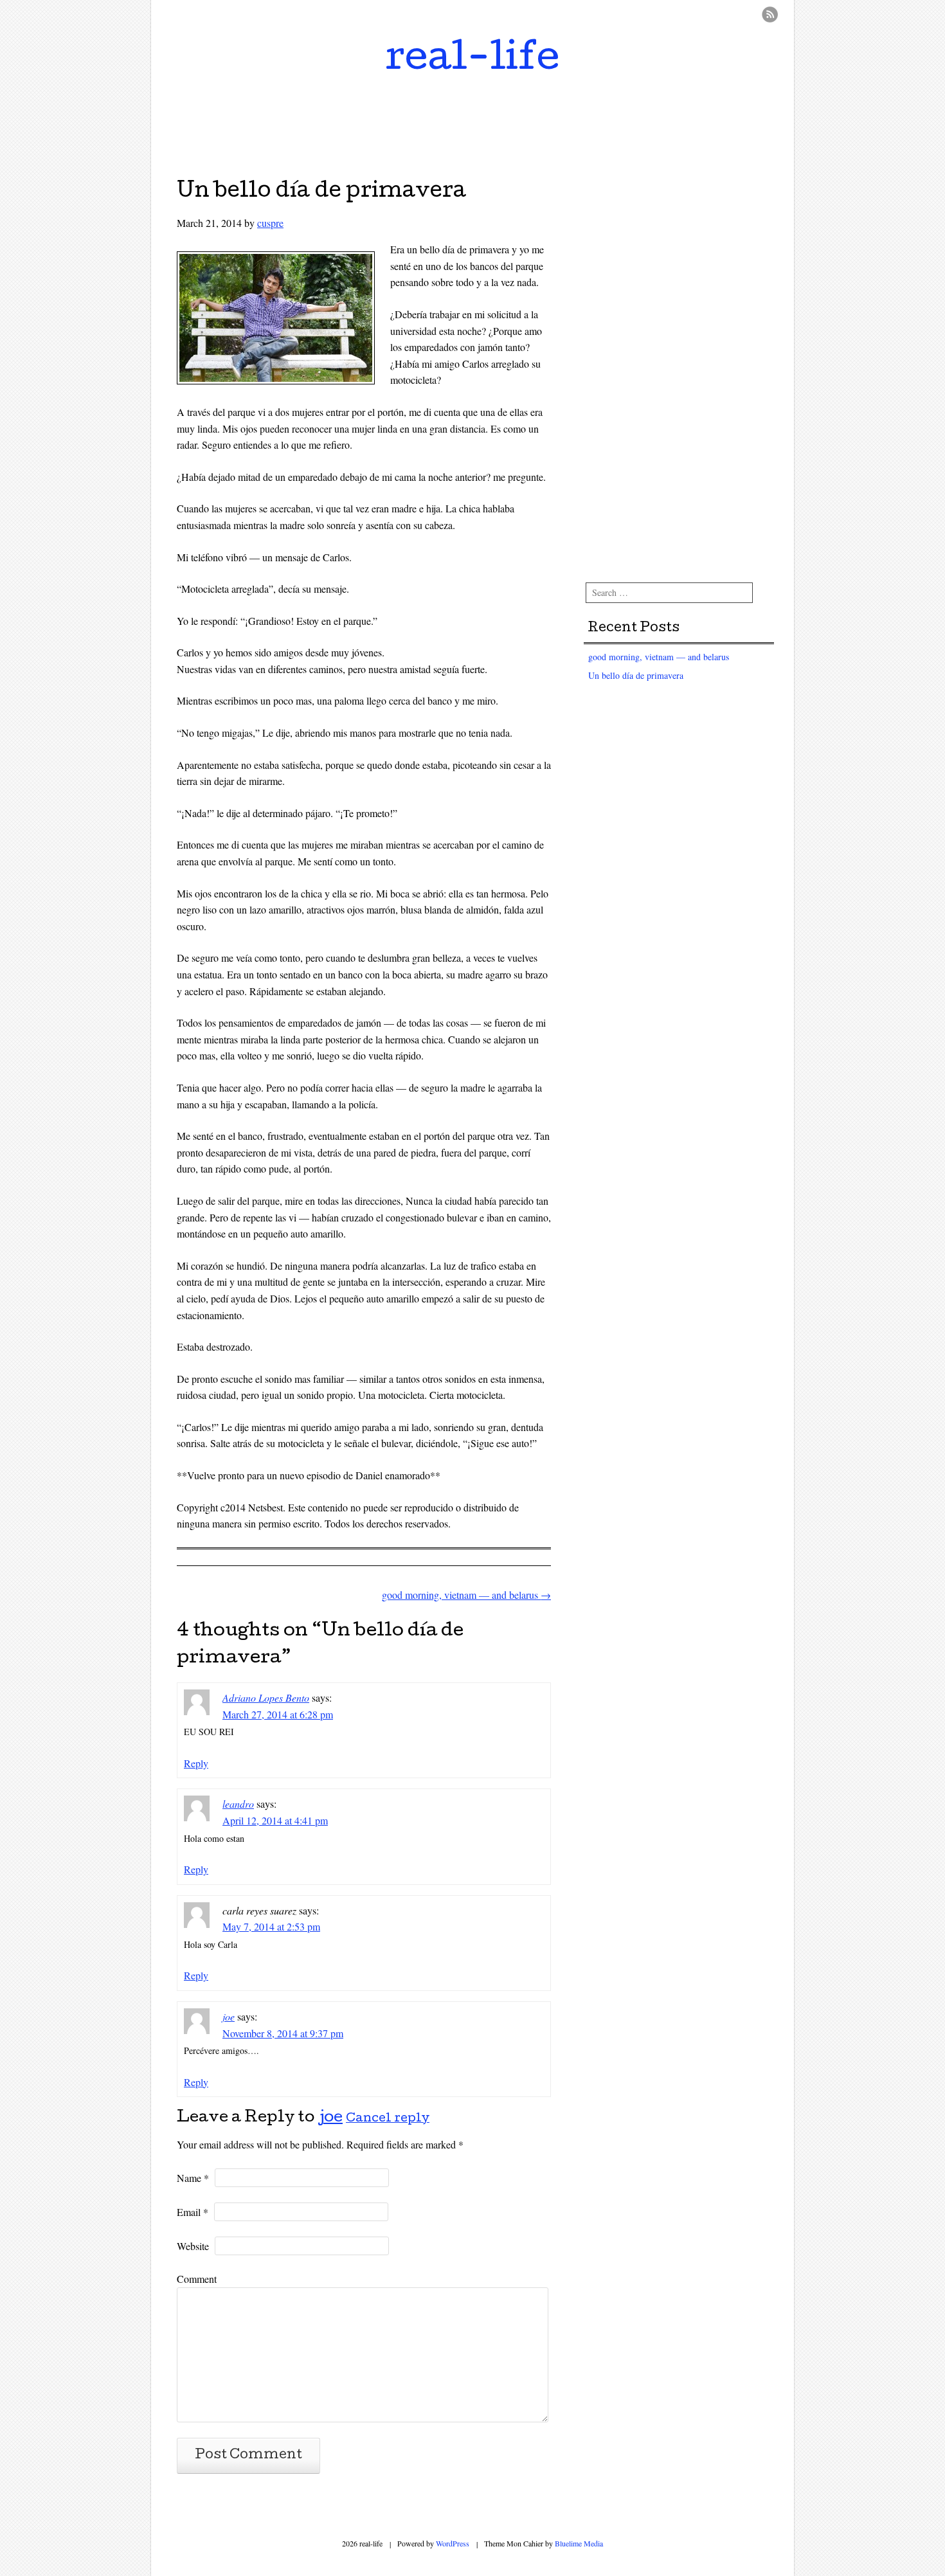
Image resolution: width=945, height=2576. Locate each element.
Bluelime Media (579, 2543)
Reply (196, 1763)
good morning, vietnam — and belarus (466, 1595)
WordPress (453, 2543)
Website (193, 2246)
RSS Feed (770, 14)
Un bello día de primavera (636, 675)
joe (229, 2016)
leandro (238, 1804)
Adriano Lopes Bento (266, 1698)
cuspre (270, 223)
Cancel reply (388, 2119)
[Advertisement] (473, 124)
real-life (473, 60)
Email (193, 2212)
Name (193, 2178)
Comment (197, 2279)
